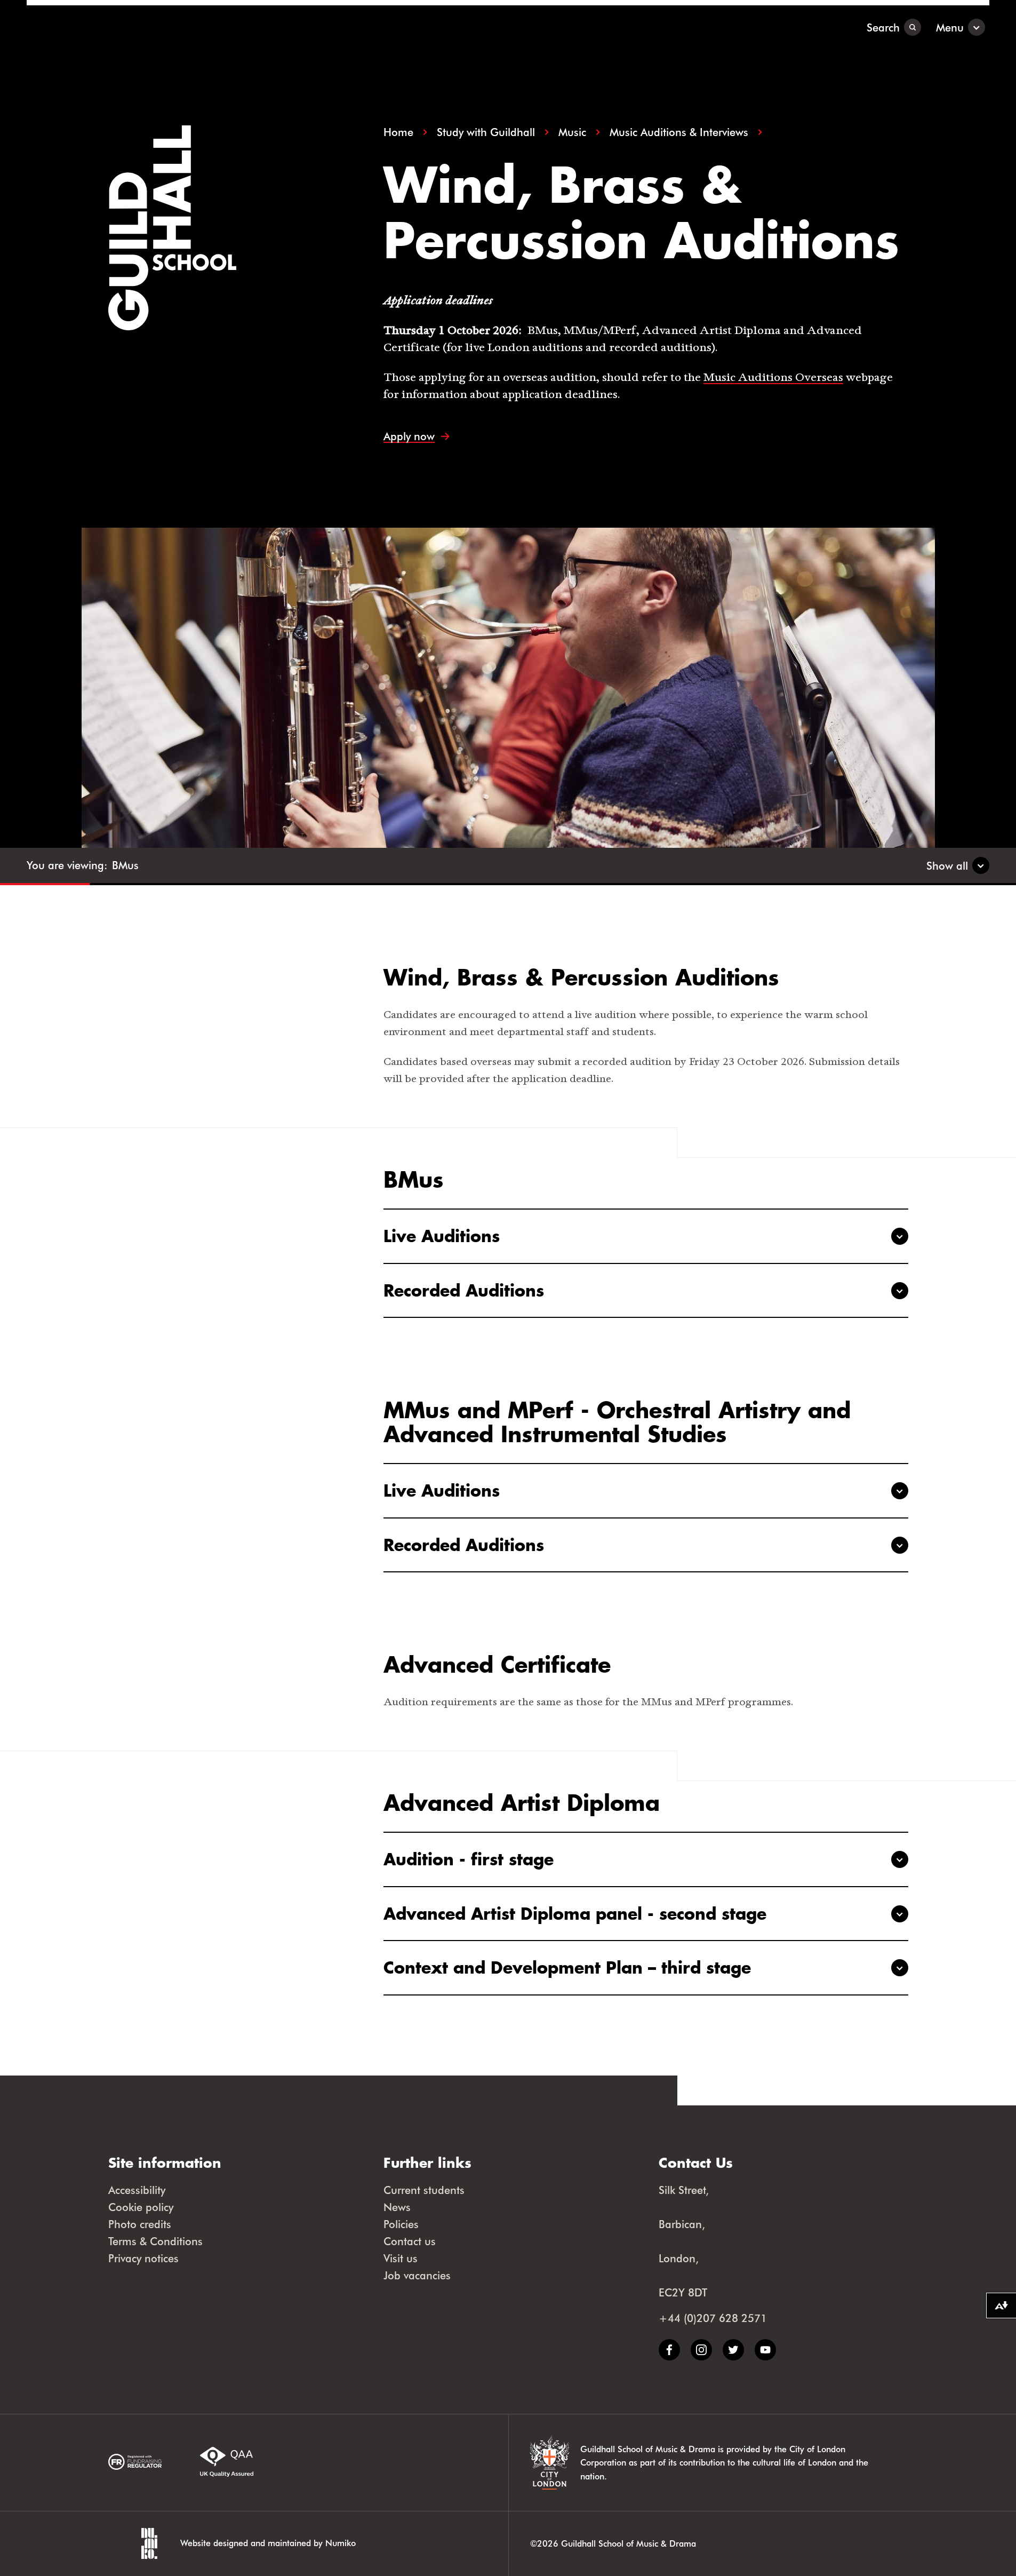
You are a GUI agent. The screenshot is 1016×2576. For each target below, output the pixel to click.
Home (398, 132)
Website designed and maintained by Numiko (268, 2543)
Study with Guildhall (486, 132)
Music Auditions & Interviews (679, 132)
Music (572, 132)
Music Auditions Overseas (773, 377)
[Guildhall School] (93, 27)
